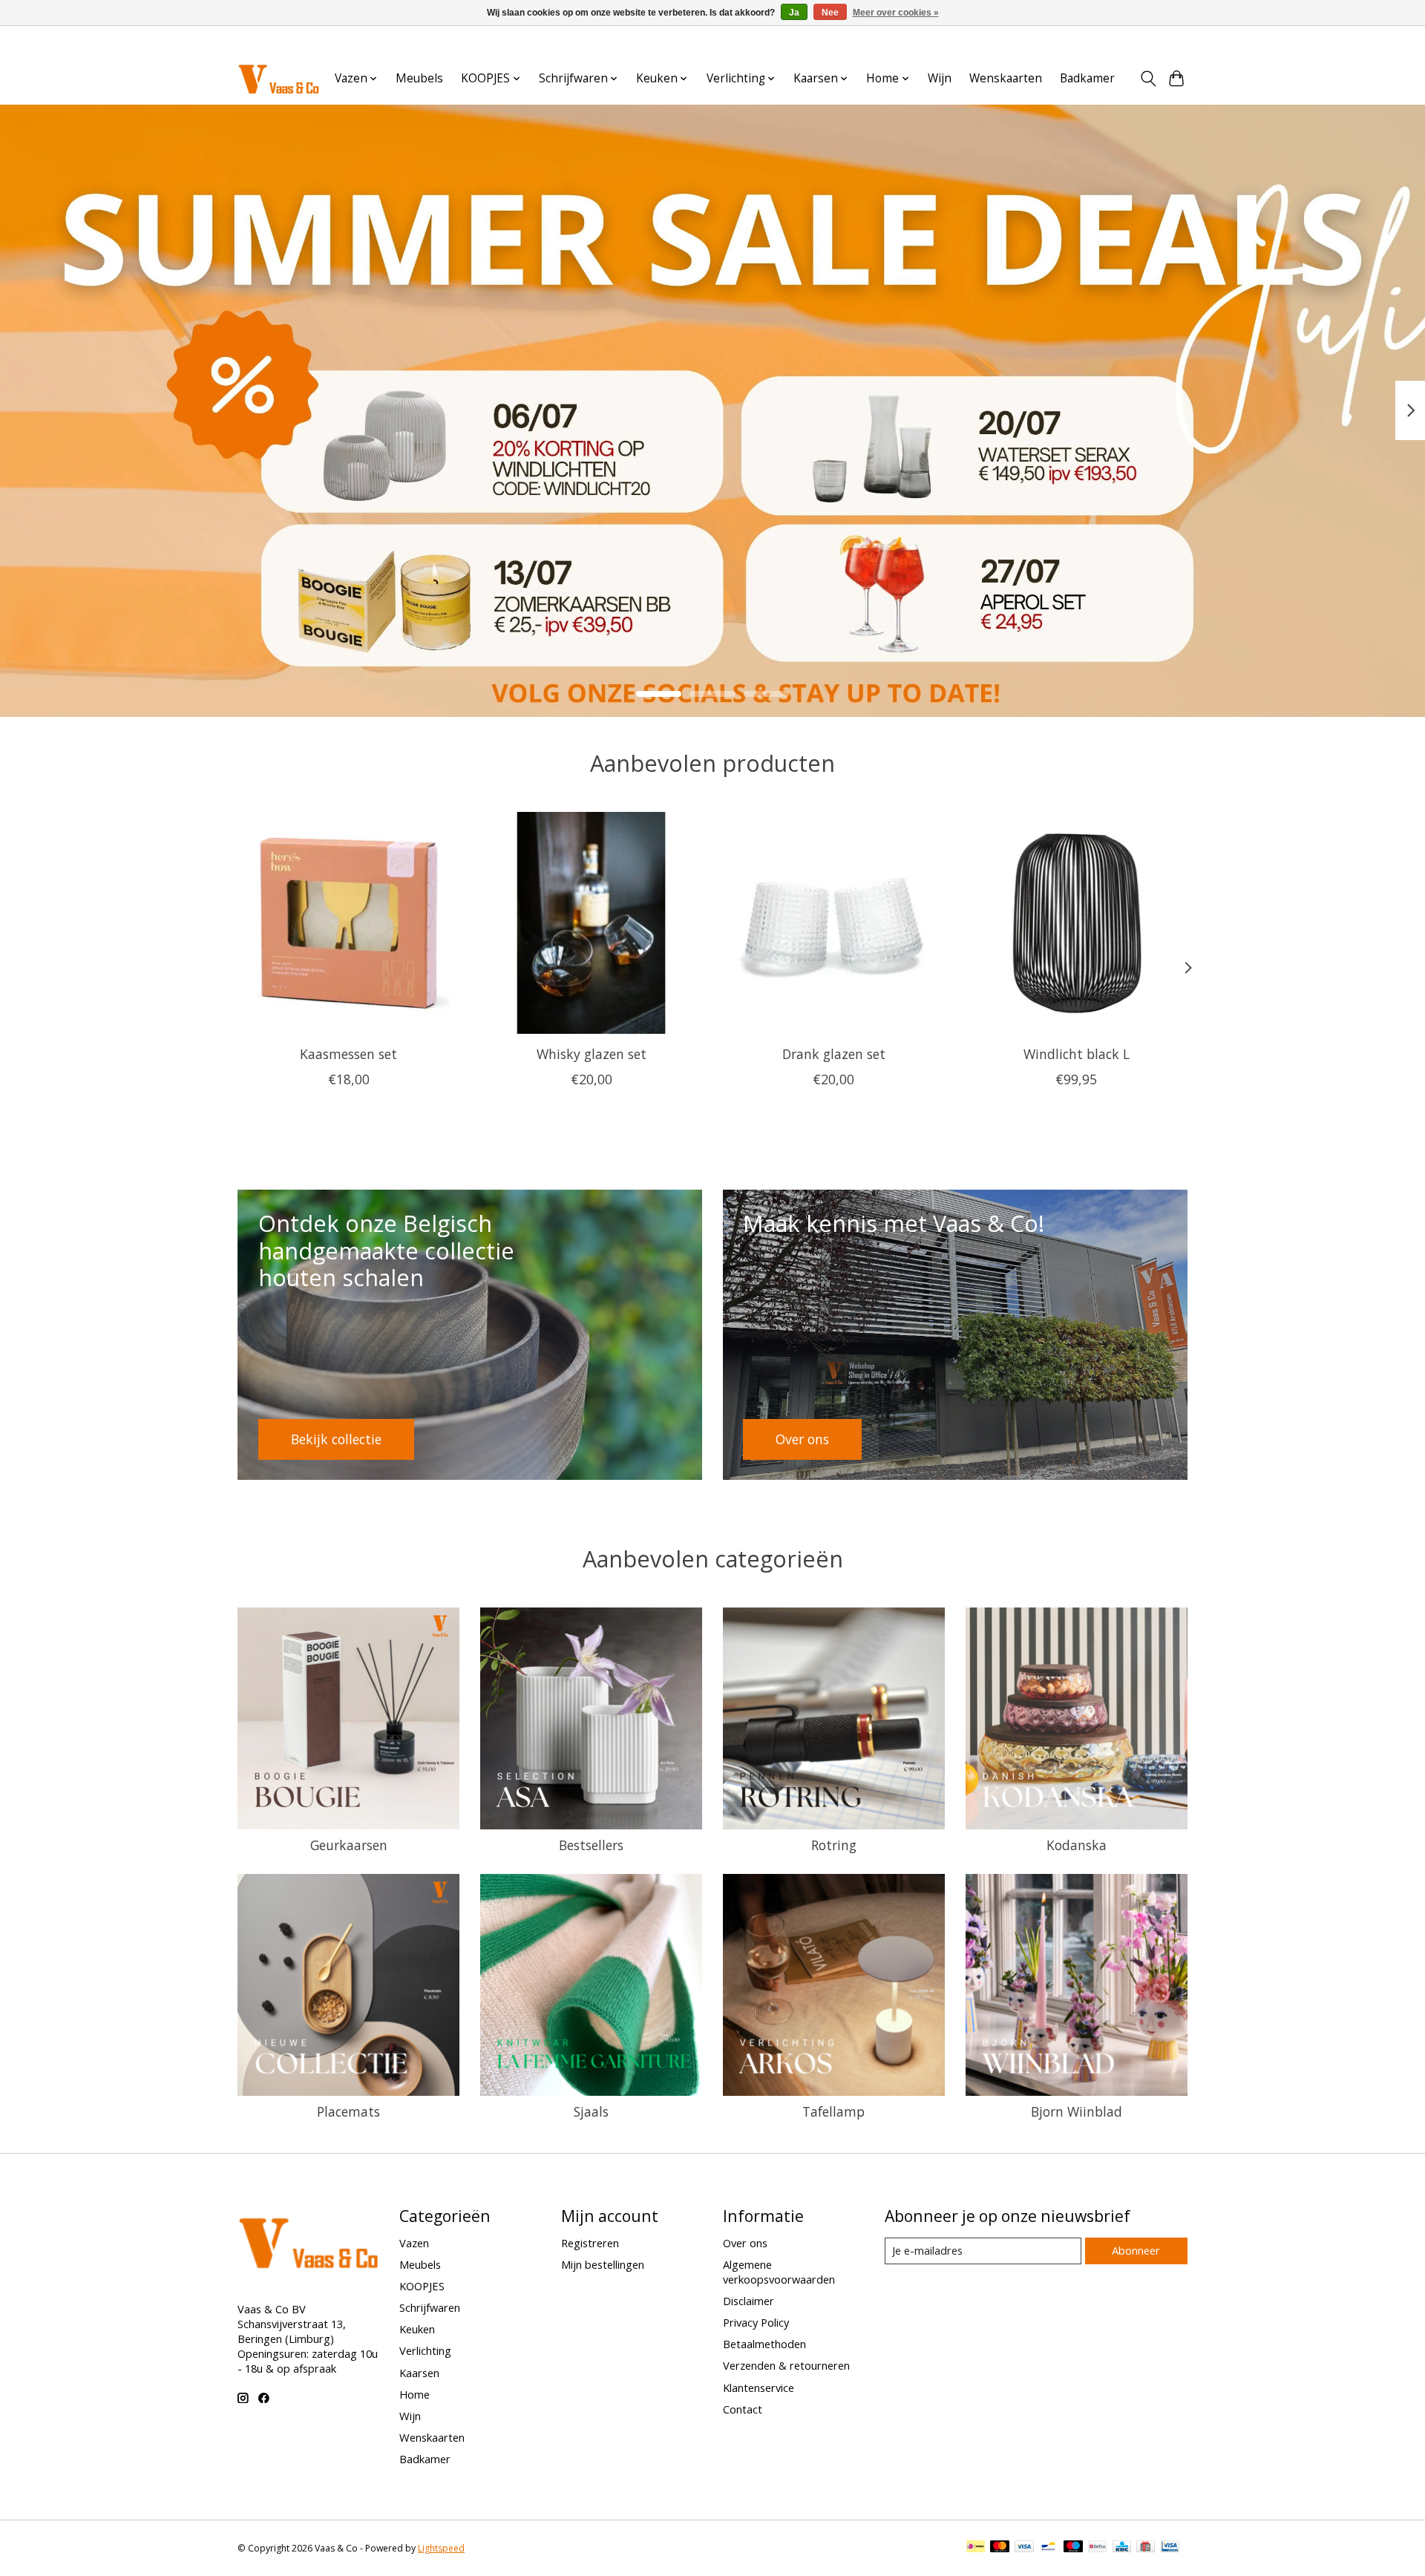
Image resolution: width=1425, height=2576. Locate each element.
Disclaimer (748, 2301)
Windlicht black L (1077, 1054)
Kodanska (1077, 1845)
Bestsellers (591, 1845)
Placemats (348, 2111)
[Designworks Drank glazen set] (834, 923)
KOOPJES (422, 2286)
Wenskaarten (1006, 78)
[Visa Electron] (1170, 2548)
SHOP (287, 611)
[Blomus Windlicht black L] (1077, 923)
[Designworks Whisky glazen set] (591, 923)
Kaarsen (419, 2373)
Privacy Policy (756, 2322)
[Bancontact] (1048, 2548)
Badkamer (1087, 78)
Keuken (417, 2329)
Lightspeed (441, 2548)
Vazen (414, 2243)
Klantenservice (759, 2387)
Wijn (940, 78)
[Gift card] (1146, 2548)
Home (415, 2394)
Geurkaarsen (349, 1845)
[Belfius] (1097, 2548)
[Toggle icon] (1148, 79)
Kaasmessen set (348, 1054)
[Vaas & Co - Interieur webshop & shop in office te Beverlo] (278, 78)
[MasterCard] (1000, 2548)
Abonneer (1136, 2250)
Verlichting (425, 2350)
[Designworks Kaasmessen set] (348, 923)
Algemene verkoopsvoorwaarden (779, 2272)
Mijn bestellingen (603, 2264)
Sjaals (591, 2111)
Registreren (590, 2243)
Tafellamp (833, 2111)
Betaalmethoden (764, 2344)
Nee (830, 13)
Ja (794, 13)
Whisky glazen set (592, 1054)
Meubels (419, 78)
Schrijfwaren (430, 2307)
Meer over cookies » (896, 13)
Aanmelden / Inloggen (1137, 40)
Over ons (745, 2243)
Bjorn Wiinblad (1077, 2111)
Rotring (834, 1845)
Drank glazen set (834, 1054)
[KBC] (1122, 2548)
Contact (743, 2409)
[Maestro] (1073, 2548)
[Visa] (1024, 2548)
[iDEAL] (976, 2548)
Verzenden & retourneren (786, 2365)
